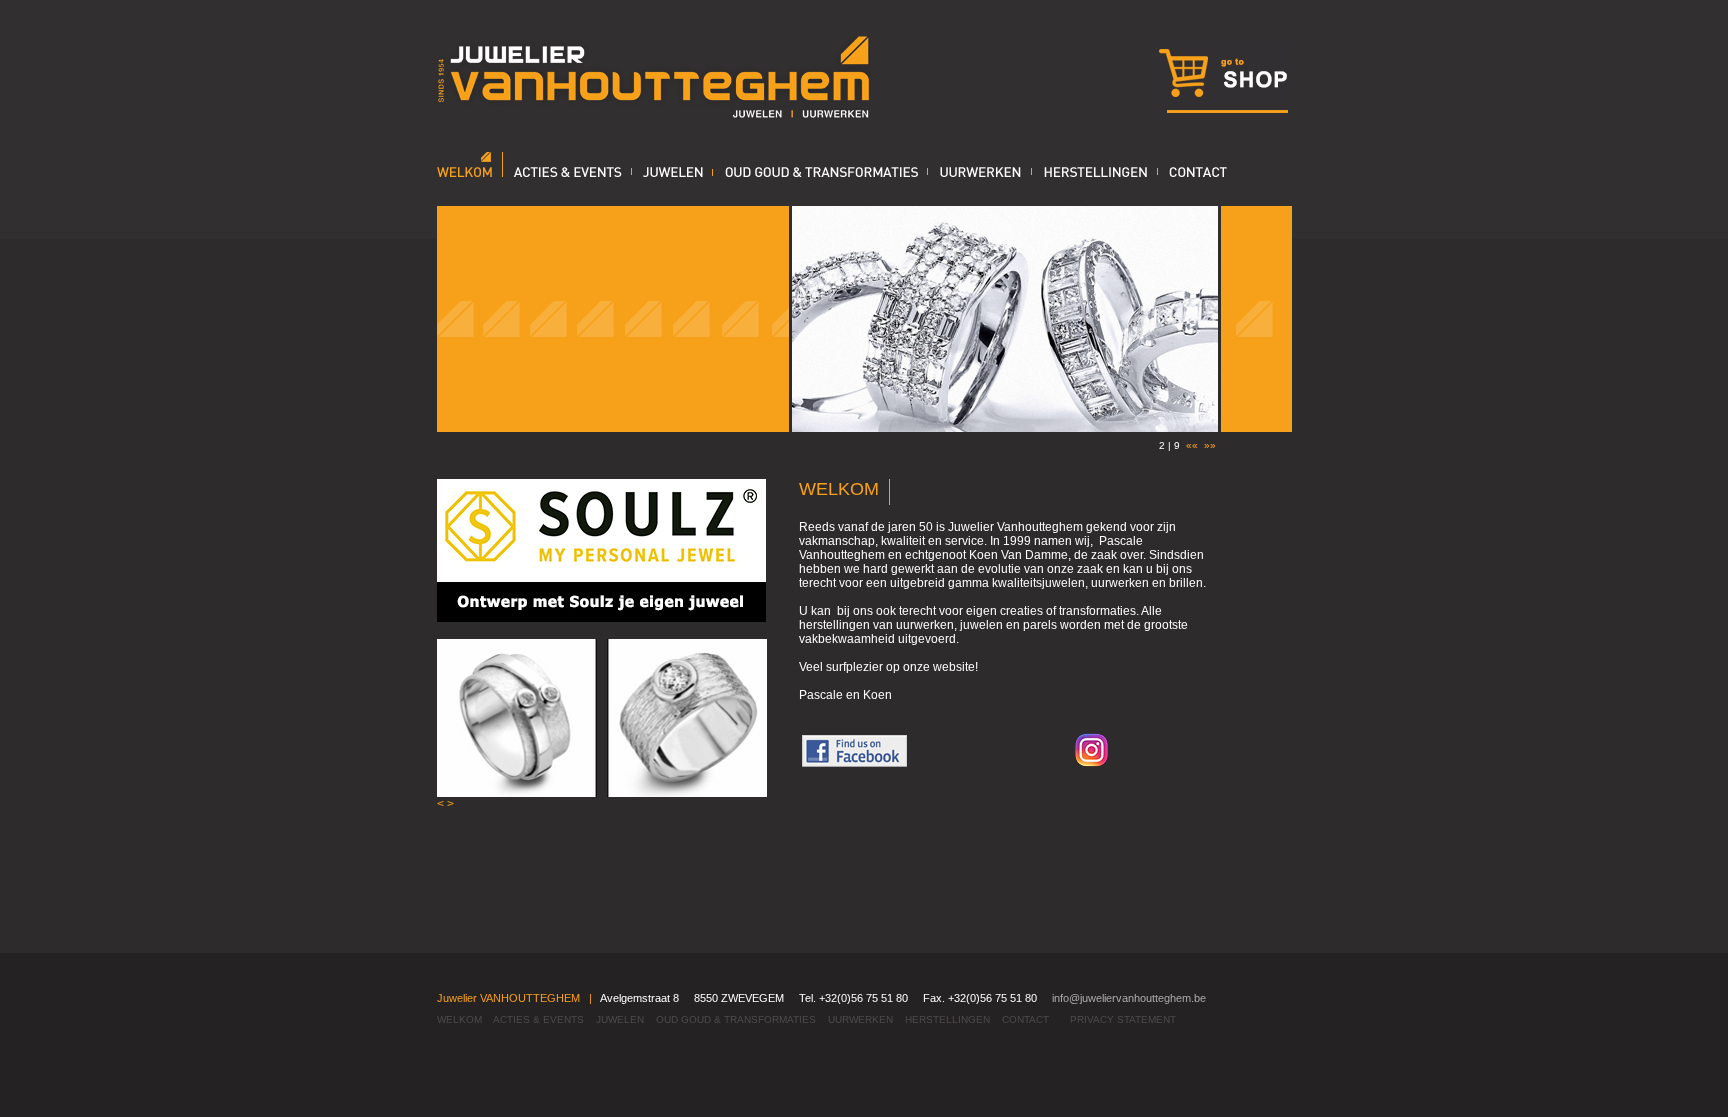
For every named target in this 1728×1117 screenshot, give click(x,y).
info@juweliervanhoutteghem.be (1129, 998)
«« (1192, 445)
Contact (1025, 1019)
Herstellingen (947, 1019)
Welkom (459, 1019)
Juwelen (620, 1019)
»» (1210, 445)
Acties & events (538, 1019)
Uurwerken (860, 1019)
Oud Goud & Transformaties (736, 1019)
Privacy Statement (1123, 1019)
